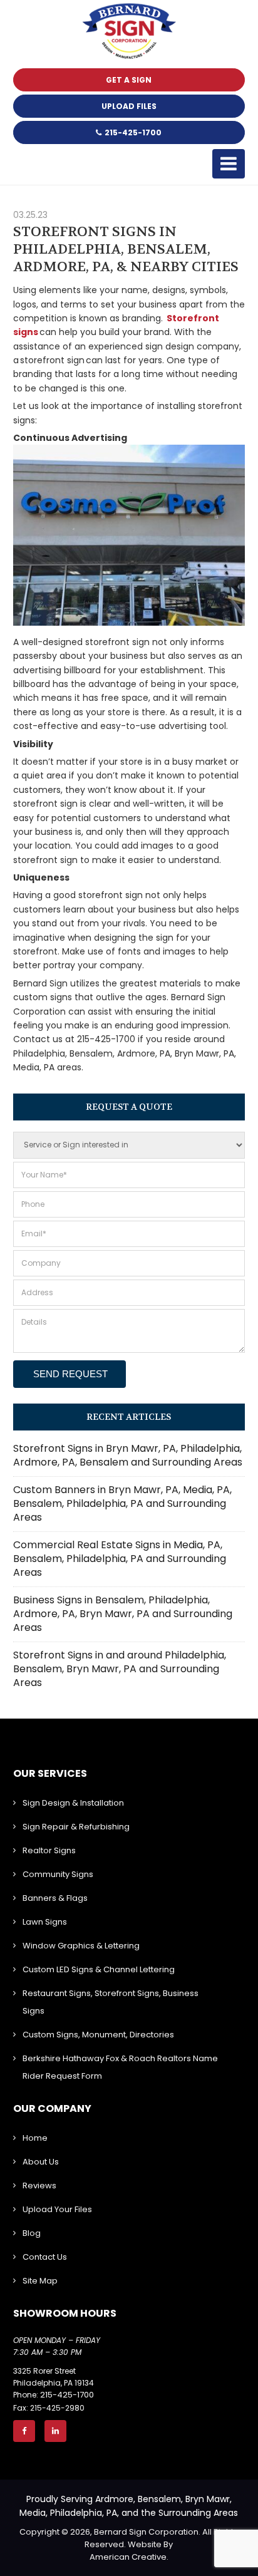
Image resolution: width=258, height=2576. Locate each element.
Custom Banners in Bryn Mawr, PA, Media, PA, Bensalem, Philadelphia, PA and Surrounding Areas (122, 1503)
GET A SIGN (129, 80)
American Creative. (129, 2557)
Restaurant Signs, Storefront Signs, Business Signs (111, 2002)
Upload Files (129, 106)
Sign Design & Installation (73, 1803)
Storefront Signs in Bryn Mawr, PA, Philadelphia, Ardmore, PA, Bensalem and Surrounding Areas (128, 1455)
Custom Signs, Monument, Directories (98, 2035)
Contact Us (45, 2257)
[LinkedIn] (60, 2431)
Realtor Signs (49, 1850)
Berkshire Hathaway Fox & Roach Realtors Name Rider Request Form (120, 2067)
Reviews (39, 2185)
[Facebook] (29, 2431)
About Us (41, 2162)
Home (35, 2138)
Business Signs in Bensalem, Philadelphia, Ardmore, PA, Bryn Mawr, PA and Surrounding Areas (123, 1614)
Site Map (40, 2281)
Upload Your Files (57, 2209)
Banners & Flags (55, 1898)
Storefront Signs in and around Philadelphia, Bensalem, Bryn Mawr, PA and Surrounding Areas (120, 1669)
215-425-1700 (133, 132)
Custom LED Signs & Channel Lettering (99, 1969)
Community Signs (58, 1874)
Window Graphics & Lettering (81, 1946)
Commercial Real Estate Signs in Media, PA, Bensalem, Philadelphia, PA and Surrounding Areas (120, 1559)
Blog (32, 2233)
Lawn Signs (45, 1922)
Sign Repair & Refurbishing (76, 1827)
